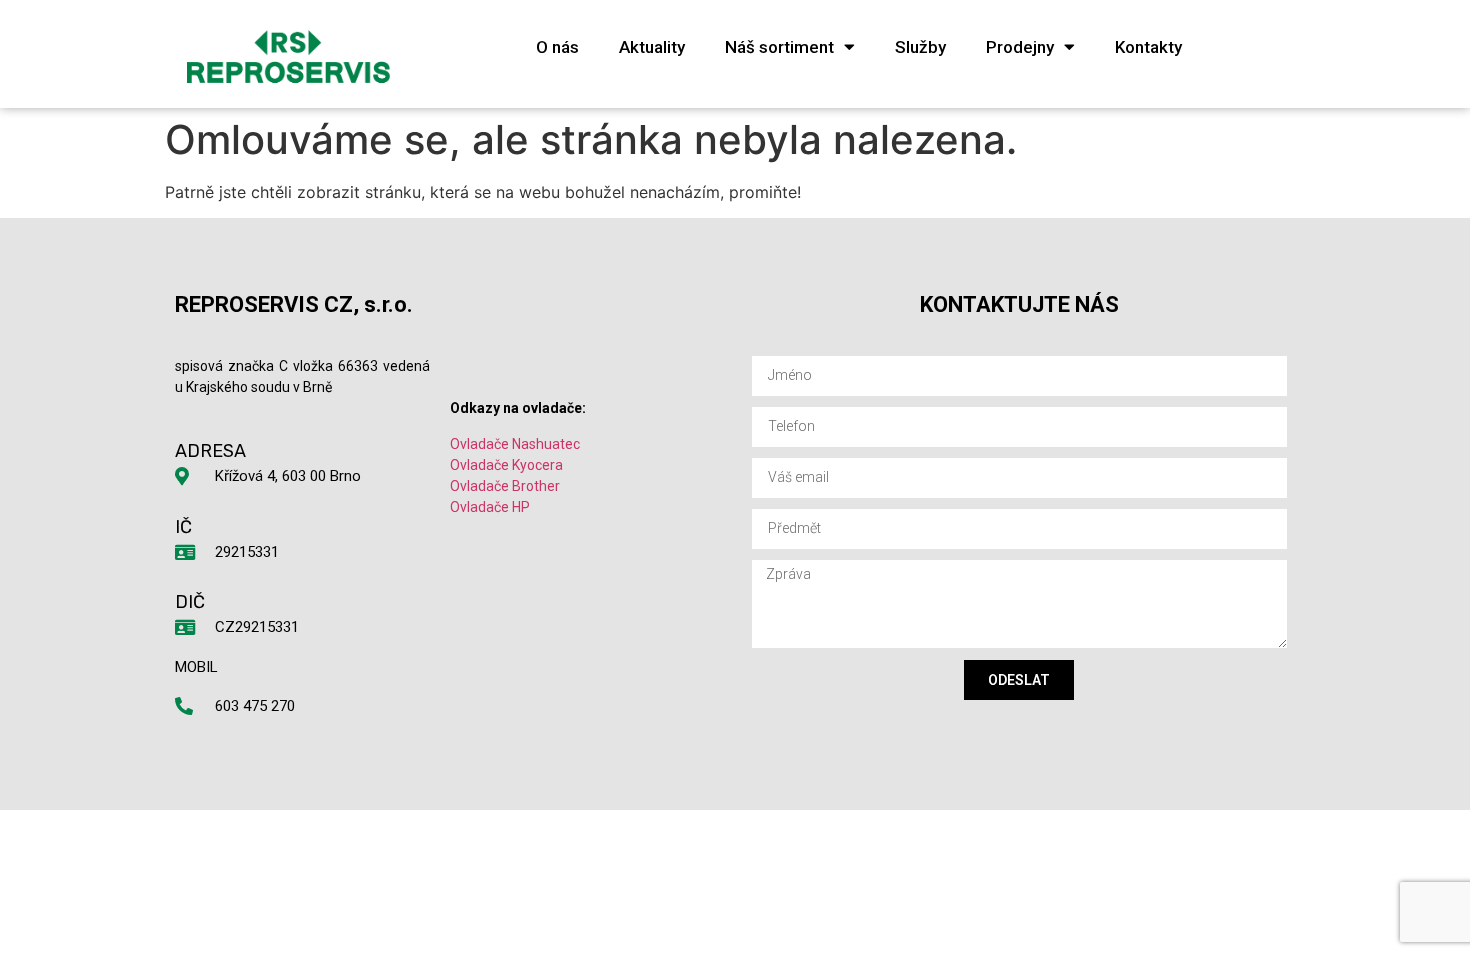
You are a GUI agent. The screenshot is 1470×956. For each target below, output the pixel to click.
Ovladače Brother (505, 486)
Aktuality (652, 47)
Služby (920, 47)
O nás (557, 47)
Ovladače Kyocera (506, 465)
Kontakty (1148, 47)
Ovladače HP (490, 507)
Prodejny (1020, 47)
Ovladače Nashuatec (515, 444)
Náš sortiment (779, 47)
